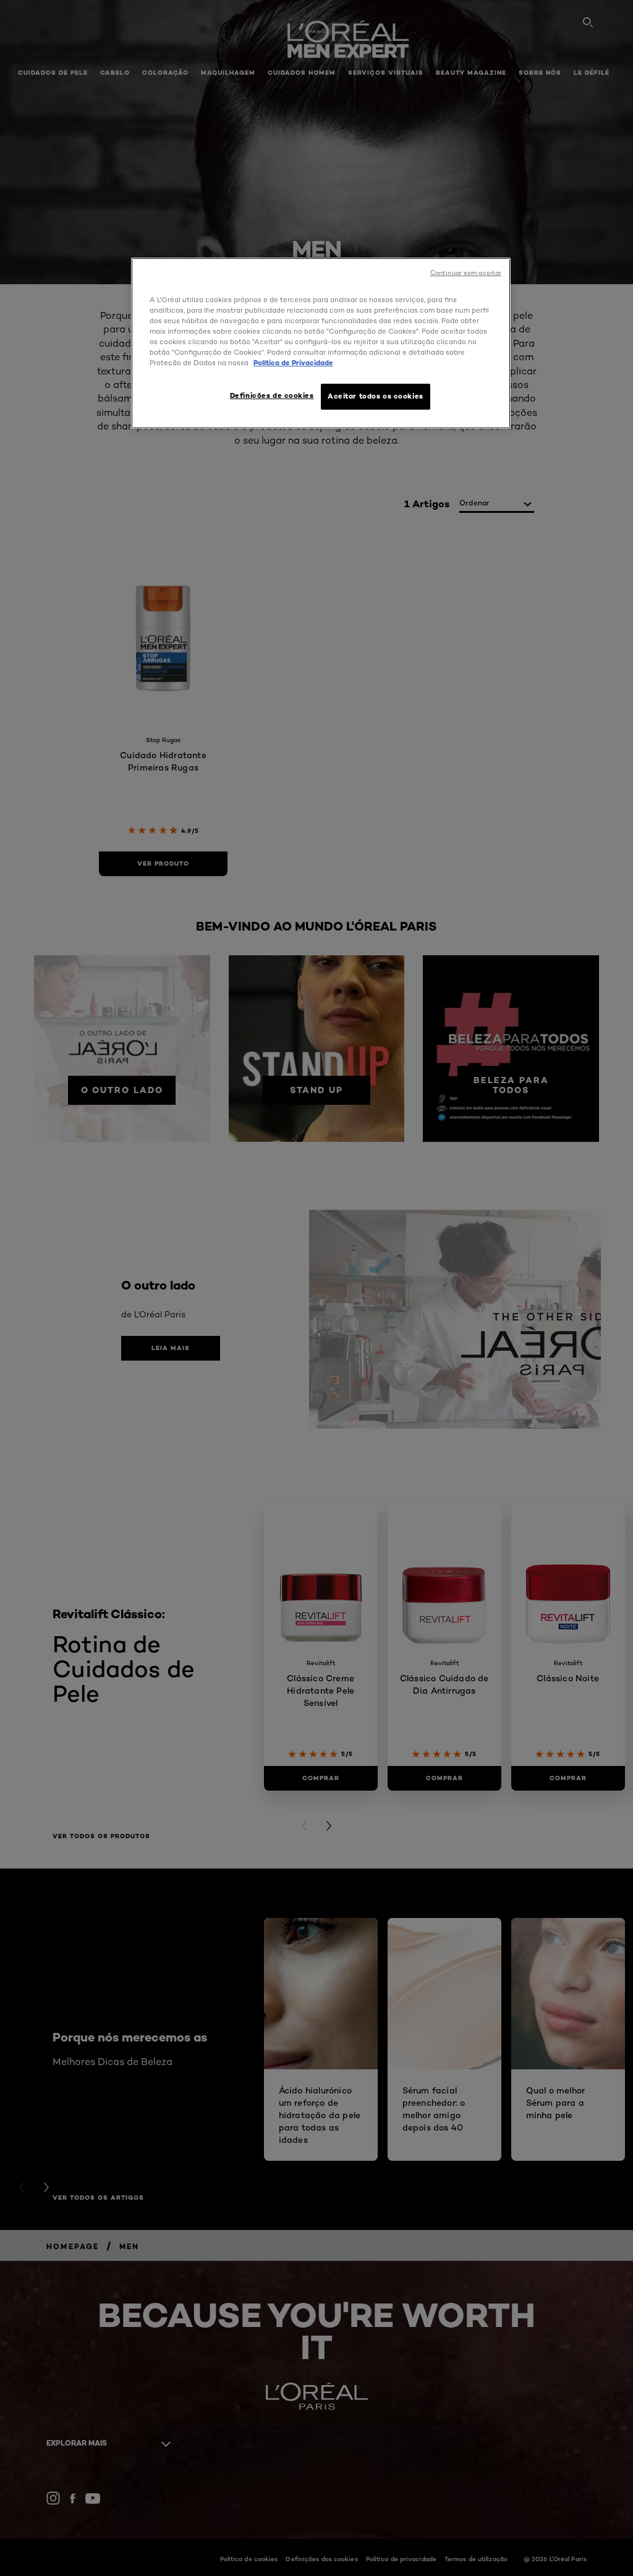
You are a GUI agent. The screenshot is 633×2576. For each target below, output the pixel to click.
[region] (321, 343)
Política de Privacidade (293, 363)
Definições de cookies (272, 395)
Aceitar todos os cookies (376, 396)
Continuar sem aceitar (466, 273)
